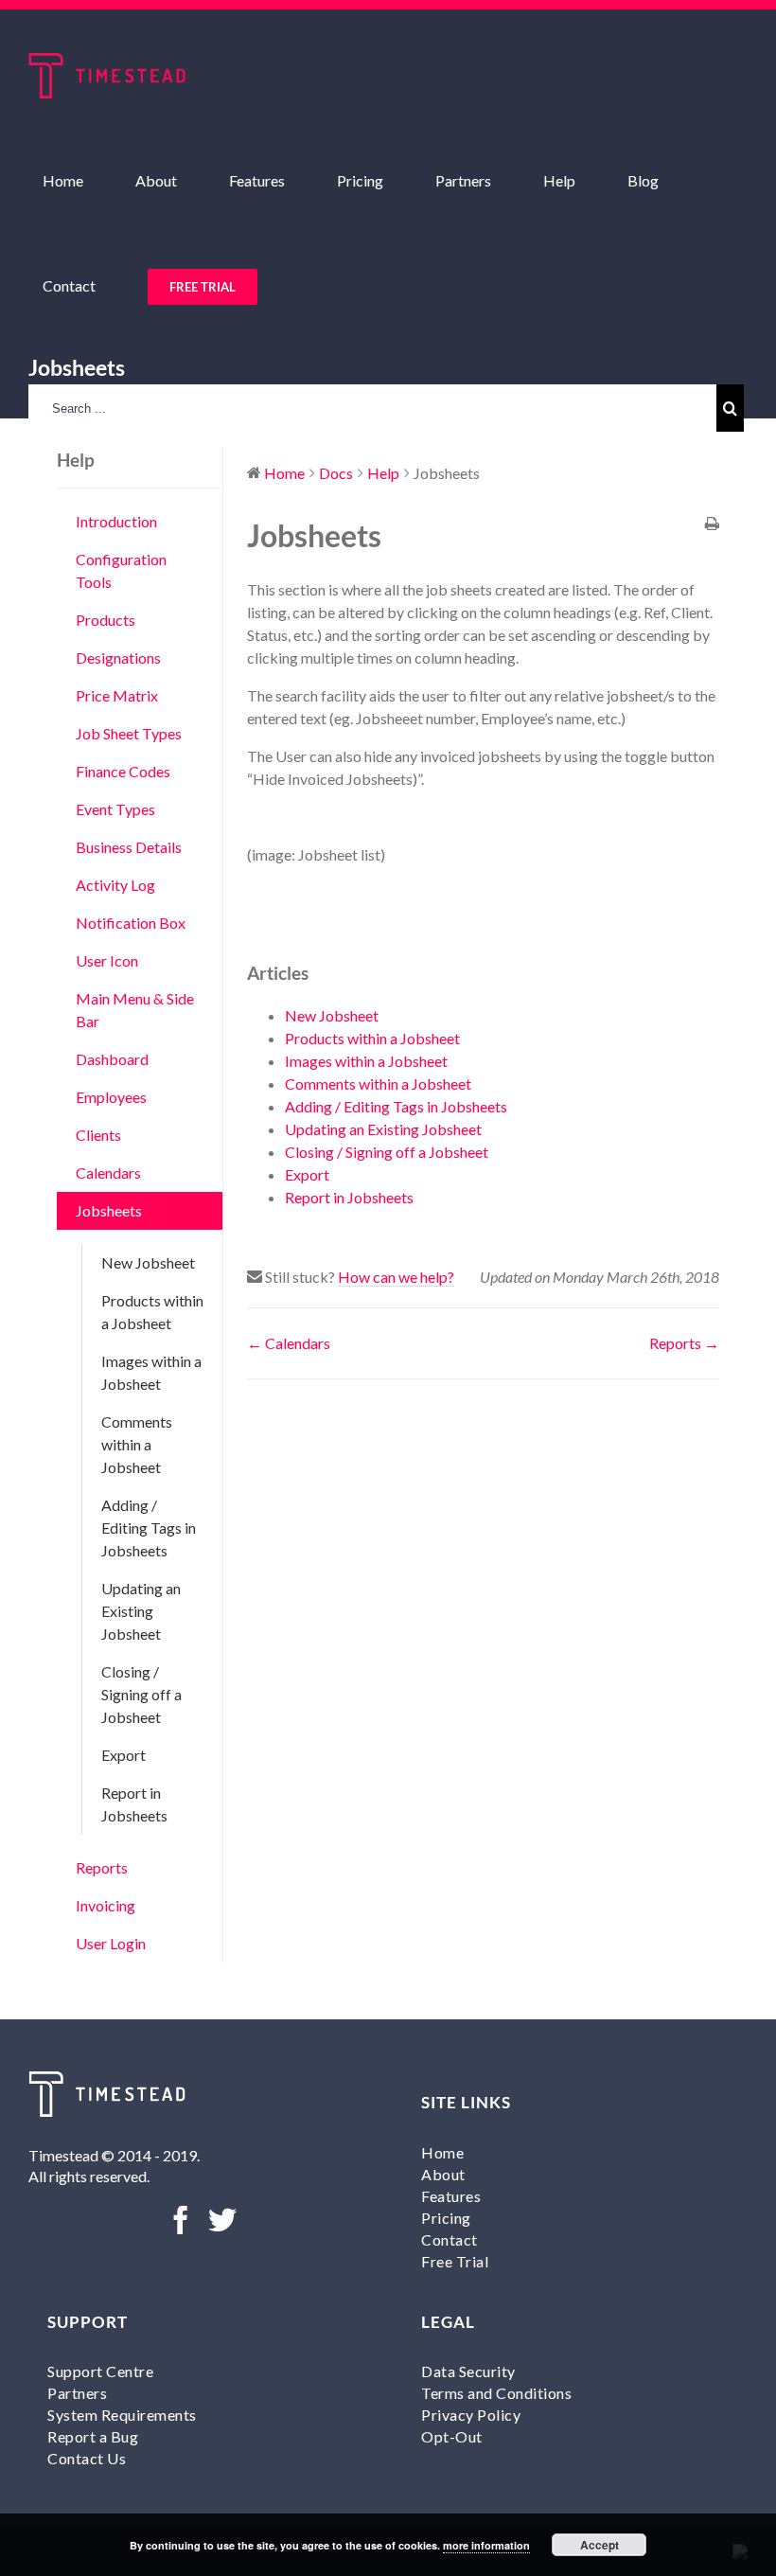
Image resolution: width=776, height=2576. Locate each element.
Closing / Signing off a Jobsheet (141, 1694)
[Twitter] (222, 2220)
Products (106, 620)
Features (451, 2196)
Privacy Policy (471, 2415)
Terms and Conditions (496, 2393)
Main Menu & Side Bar (135, 1010)
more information (486, 2545)
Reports (102, 1867)
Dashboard (112, 1059)
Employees (111, 1097)
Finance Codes (123, 771)
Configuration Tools (121, 570)
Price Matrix (117, 695)
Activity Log (115, 885)
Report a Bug (93, 2436)
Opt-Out (452, 2436)
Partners (77, 2393)
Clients (98, 1135)
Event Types (115, 809)
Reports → (684, 1343)
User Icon (107, 960)
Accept (600, 2545)
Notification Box (131, 923)
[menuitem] (75, 180)
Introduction (116, 521)
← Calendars (289, 1343)
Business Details (129, 847)
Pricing (446, 2218)
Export (123, 1755)
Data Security (468, 2371)
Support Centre (100, 2371)
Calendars (108, 1173)
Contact (450, 2239)
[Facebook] (181, 2220)
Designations (118, 657)
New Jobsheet (148, 1262)
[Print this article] (712, 524)
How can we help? (396, 1277)
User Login (111, 1943)
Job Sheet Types (129, 733)
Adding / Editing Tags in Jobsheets (149, 1528)
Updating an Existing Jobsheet (141, 1611)
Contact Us (87, 2458)
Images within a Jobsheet (151, 1372)
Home (442, 2152)
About (443, 2174)
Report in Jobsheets (134, 1804)
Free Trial (455, 2261)
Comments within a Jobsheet (137, 1444)
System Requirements (122, 2415)
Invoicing (106, 1905)
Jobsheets (109, 1210)
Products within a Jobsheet (152, 1312)
